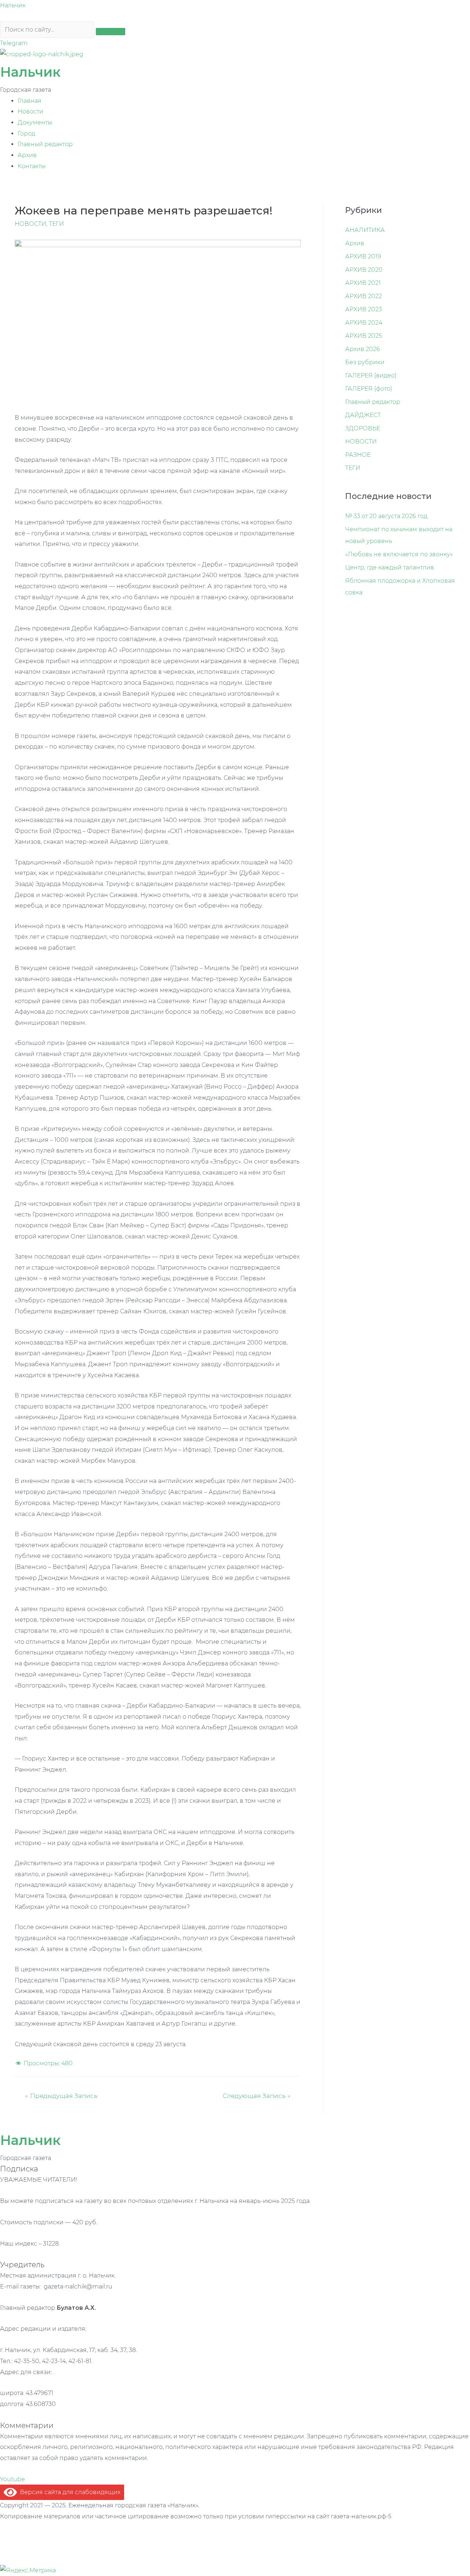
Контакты (32, 166)
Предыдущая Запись (61, 2096)
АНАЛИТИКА (365, 230)
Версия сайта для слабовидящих (69, 2492)
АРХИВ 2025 (364, 336)
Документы (35, 122)
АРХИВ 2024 (364, 323)
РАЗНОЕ (358, 455)
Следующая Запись (256, 2096)
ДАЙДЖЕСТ (363, 415)
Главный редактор (45, 144)
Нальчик (13, 5)
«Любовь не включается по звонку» (399, 554)
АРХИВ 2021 (363, 283)
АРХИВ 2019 (363, 256)
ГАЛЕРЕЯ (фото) (369, 389)
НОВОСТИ (30, 224)
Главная (30, 101)
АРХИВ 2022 (364, 296)
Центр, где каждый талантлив (390, 567)
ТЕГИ (56, 224)
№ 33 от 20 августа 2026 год (386, 516)
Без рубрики (365, 362)
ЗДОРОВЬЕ (363, 428)
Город (26, 133)
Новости (30, 111)
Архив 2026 (363, 349)
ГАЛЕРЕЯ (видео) (371, 375)
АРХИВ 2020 (364, 270)
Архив (27, 155)
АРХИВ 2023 (364, 309)
